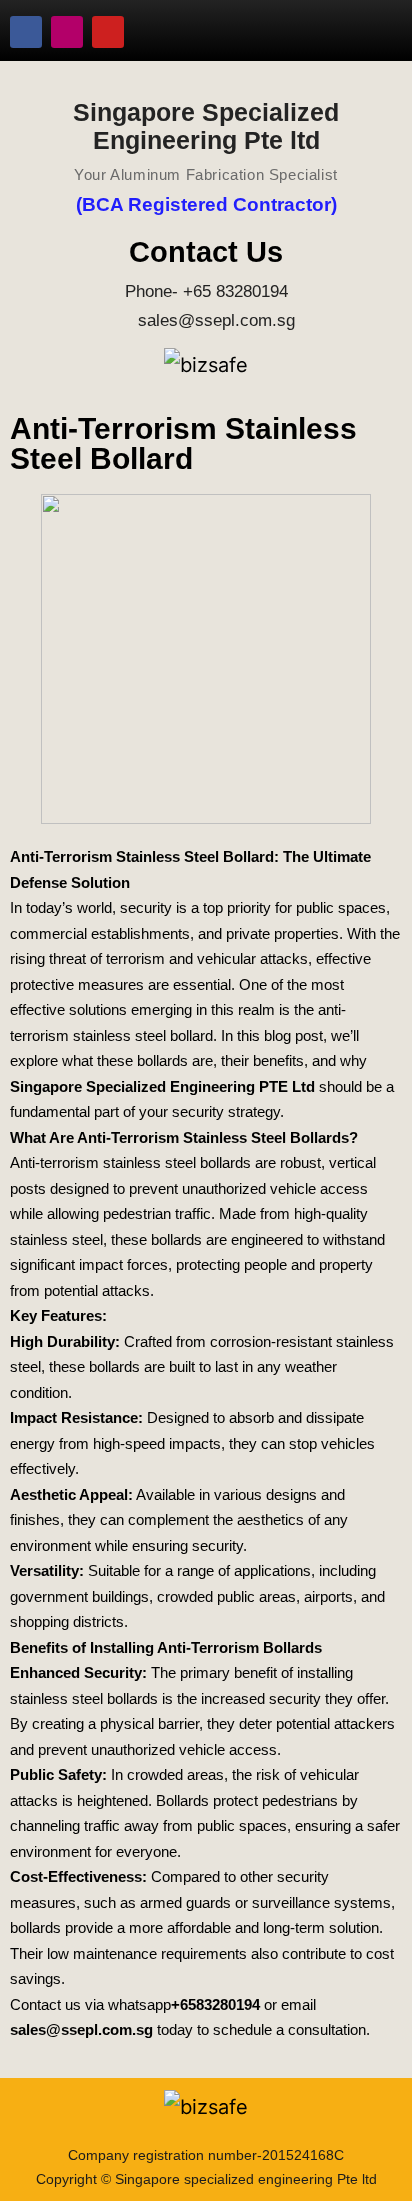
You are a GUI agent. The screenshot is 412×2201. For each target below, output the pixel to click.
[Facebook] (26, 32)
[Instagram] (67, 32)
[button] (367, 32)
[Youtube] (108, 32)
